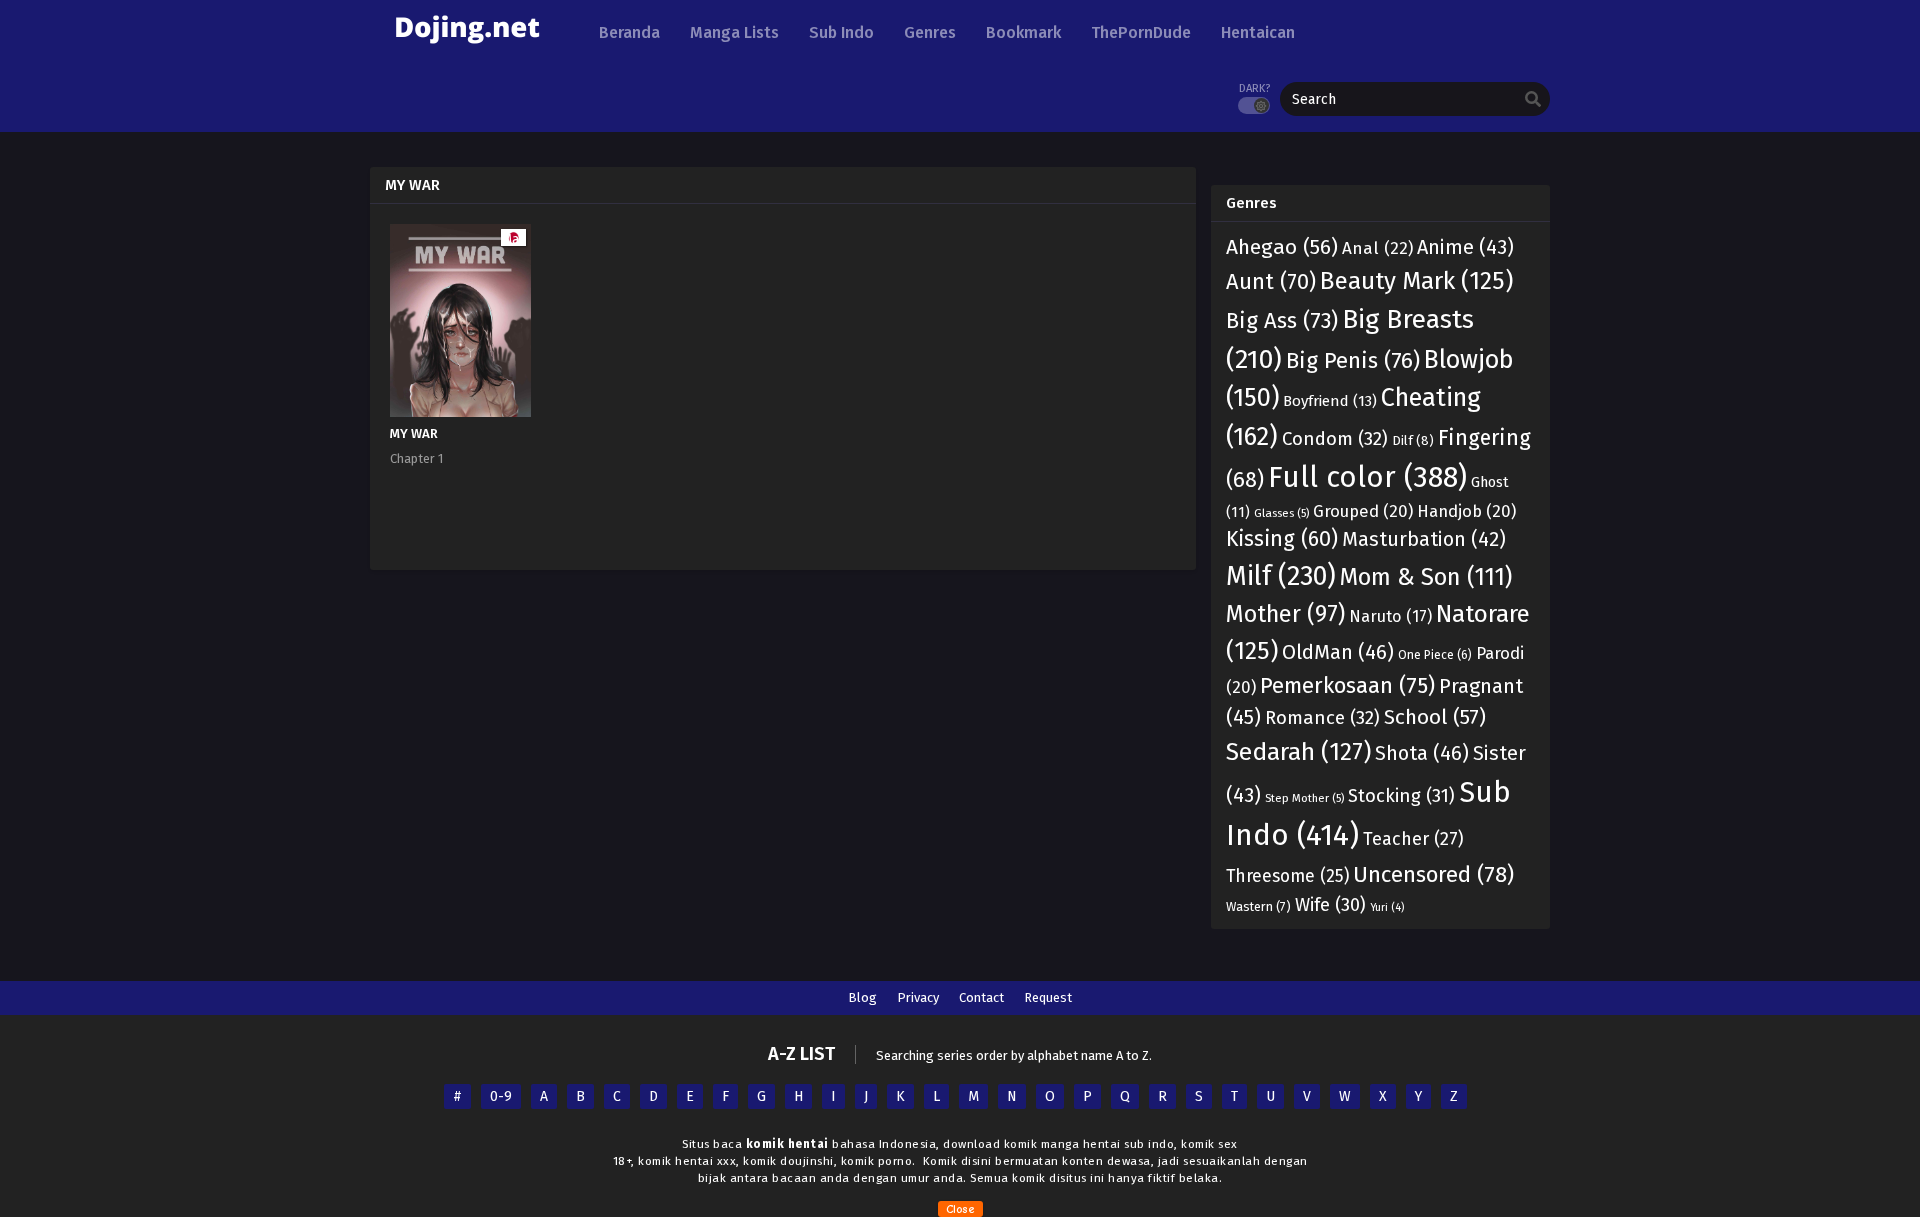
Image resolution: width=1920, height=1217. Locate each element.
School (1435, 717)
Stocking (1401, 796)
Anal (1377, 248)
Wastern (1258, 906)
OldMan (1338, 652)
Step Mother (1304, 798)
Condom (1335, 439)
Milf (1281, 576)
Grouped (1363, 511)
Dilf (1413, 440)
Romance (1322, 718)
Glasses (1281, 513)
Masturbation (1424, 539)
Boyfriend (1330, 401)
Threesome (1287, 876)
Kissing (1282, 539)
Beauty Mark (1416, 280)
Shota (1422, 753)
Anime (1465, 247)
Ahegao (1282, 247)
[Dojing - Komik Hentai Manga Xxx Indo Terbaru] (467, 50)
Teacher (1413, 839)
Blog (862, 997)
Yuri (1387, 907)
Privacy (918, 997)
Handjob (1466, 511)
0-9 (501, 1096)
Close (960, 1209)
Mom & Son (1426, 577)
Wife (1330, 905)
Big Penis (1353, 360)
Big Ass (1282, 320)
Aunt (1271, 282)
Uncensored (1433, 874)
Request (1048, 997)
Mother (1285, 614)
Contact (981, 997)
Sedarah (1298, 751)
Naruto (1390, 616)
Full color (1367, 477)
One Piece (1435, 655)
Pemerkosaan (1347, 685)
